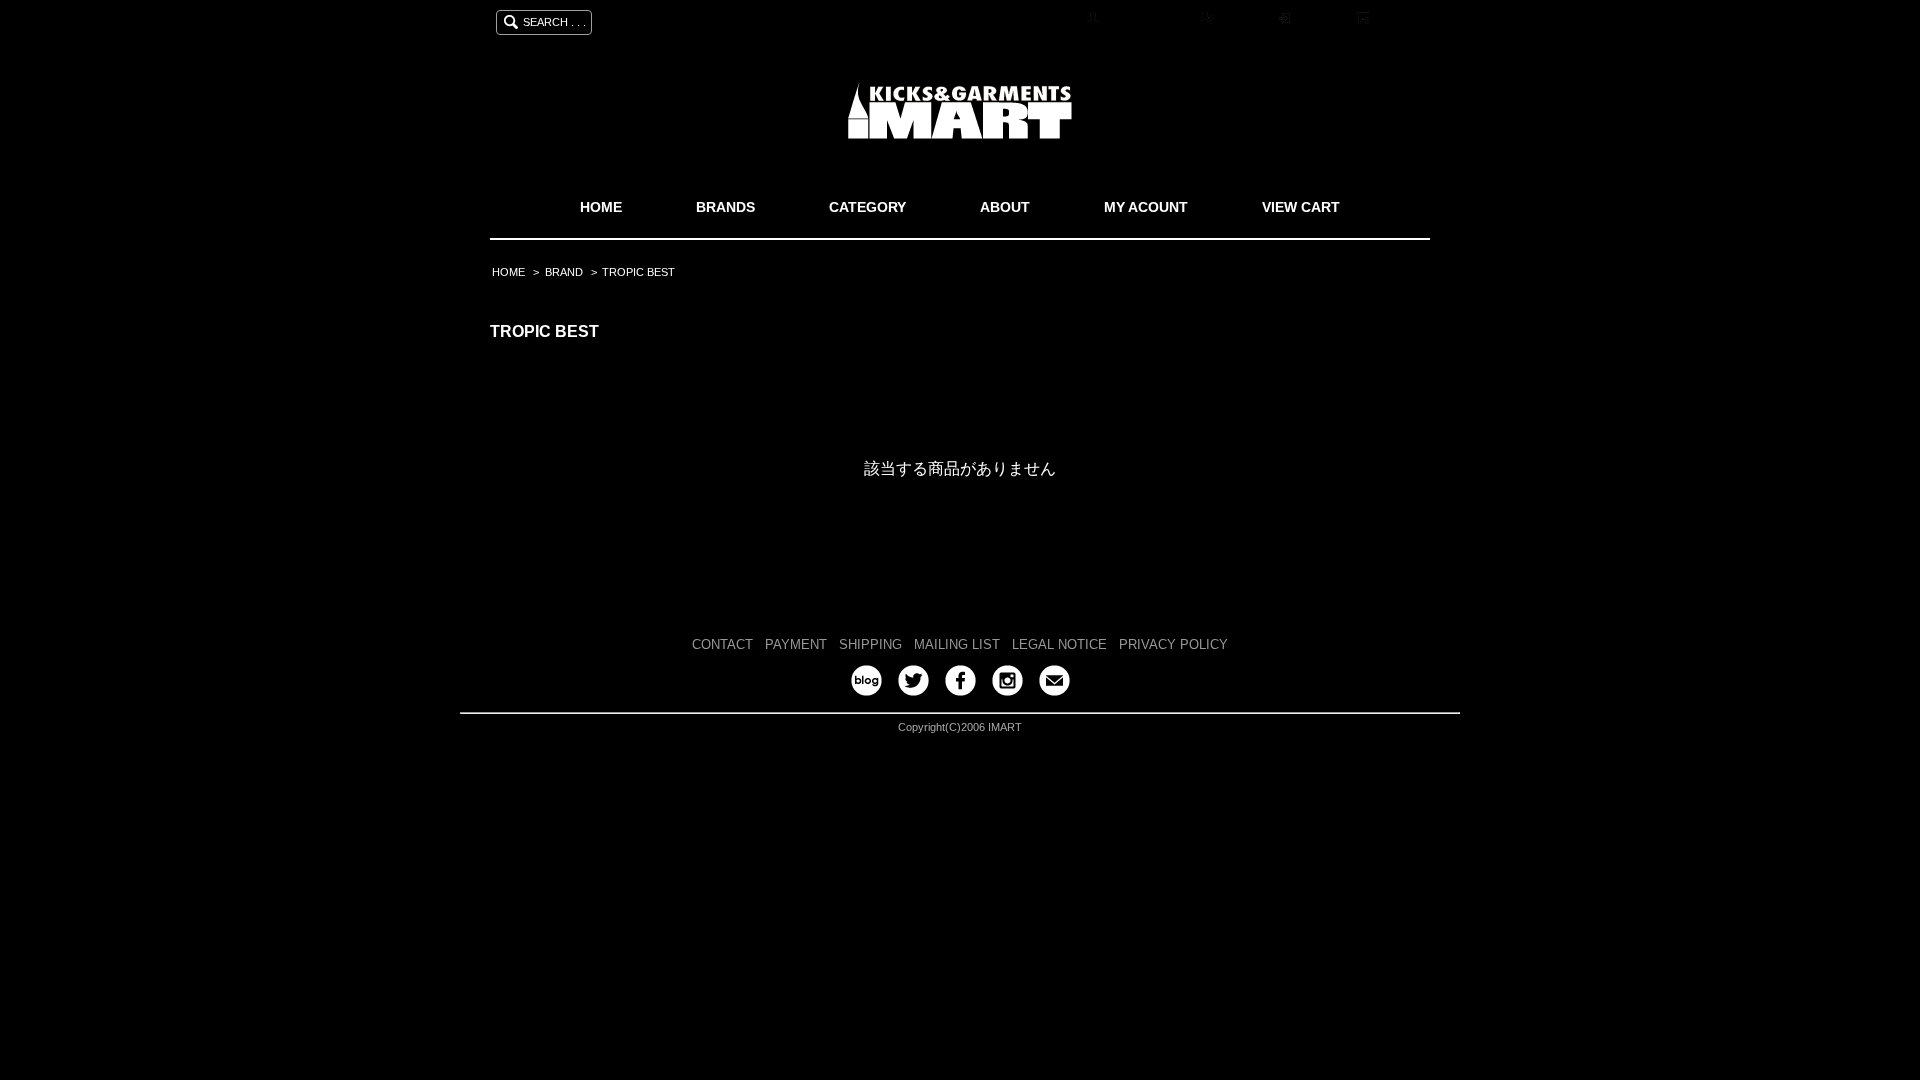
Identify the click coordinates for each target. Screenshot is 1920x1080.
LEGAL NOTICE (1059, 644)
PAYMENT (796, 644)
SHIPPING (870, 644)
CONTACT (722, 644)
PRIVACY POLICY (1173, 644)
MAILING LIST (957, 644)
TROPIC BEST (638, 272)
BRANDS (725, 207)
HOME (601, 207)
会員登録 (1243, 19)
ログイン (1321, 19)
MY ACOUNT (1146, 207)
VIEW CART (1301, 207)
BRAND (564, 272)
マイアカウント (1147, 19)
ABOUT (1005, 207)
